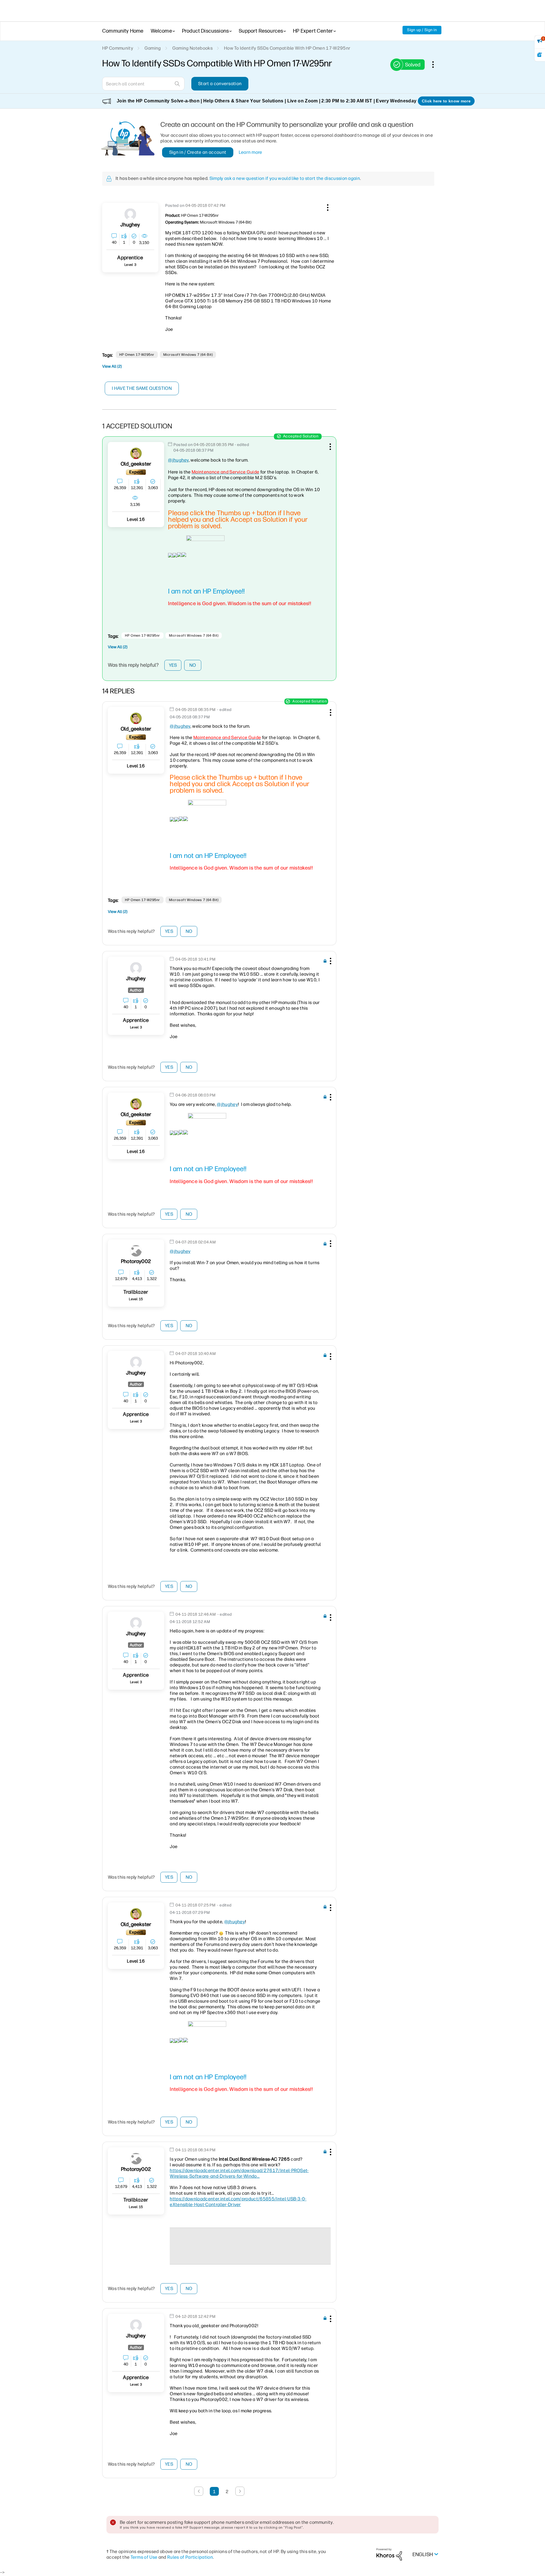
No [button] (193, 665)
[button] (327, 207)
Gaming (153, 48)
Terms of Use (144, 2557)
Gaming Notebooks (192, 48)
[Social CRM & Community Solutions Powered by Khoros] (389, 2554)
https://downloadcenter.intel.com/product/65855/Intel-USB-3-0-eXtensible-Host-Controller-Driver (238, 2202)
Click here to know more (446, 101)
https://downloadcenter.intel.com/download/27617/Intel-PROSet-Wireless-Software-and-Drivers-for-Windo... (239, 2173)
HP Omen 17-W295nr (137, 355)
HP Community (118, 48)
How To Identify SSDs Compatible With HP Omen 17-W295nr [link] (287, 48)
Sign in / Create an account (198, 152)
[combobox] (143, 84)
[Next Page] (240, 2491)
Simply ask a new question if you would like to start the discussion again (285, 178)
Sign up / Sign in (422, 30)
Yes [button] (173, 665)
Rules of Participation (190, 2557)
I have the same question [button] (142, 388)
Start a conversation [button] (220, 84)
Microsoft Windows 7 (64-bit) (188, 355)
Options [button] (436, 64)
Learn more (251, 152)
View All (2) (112, 366)
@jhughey (178, 460)
